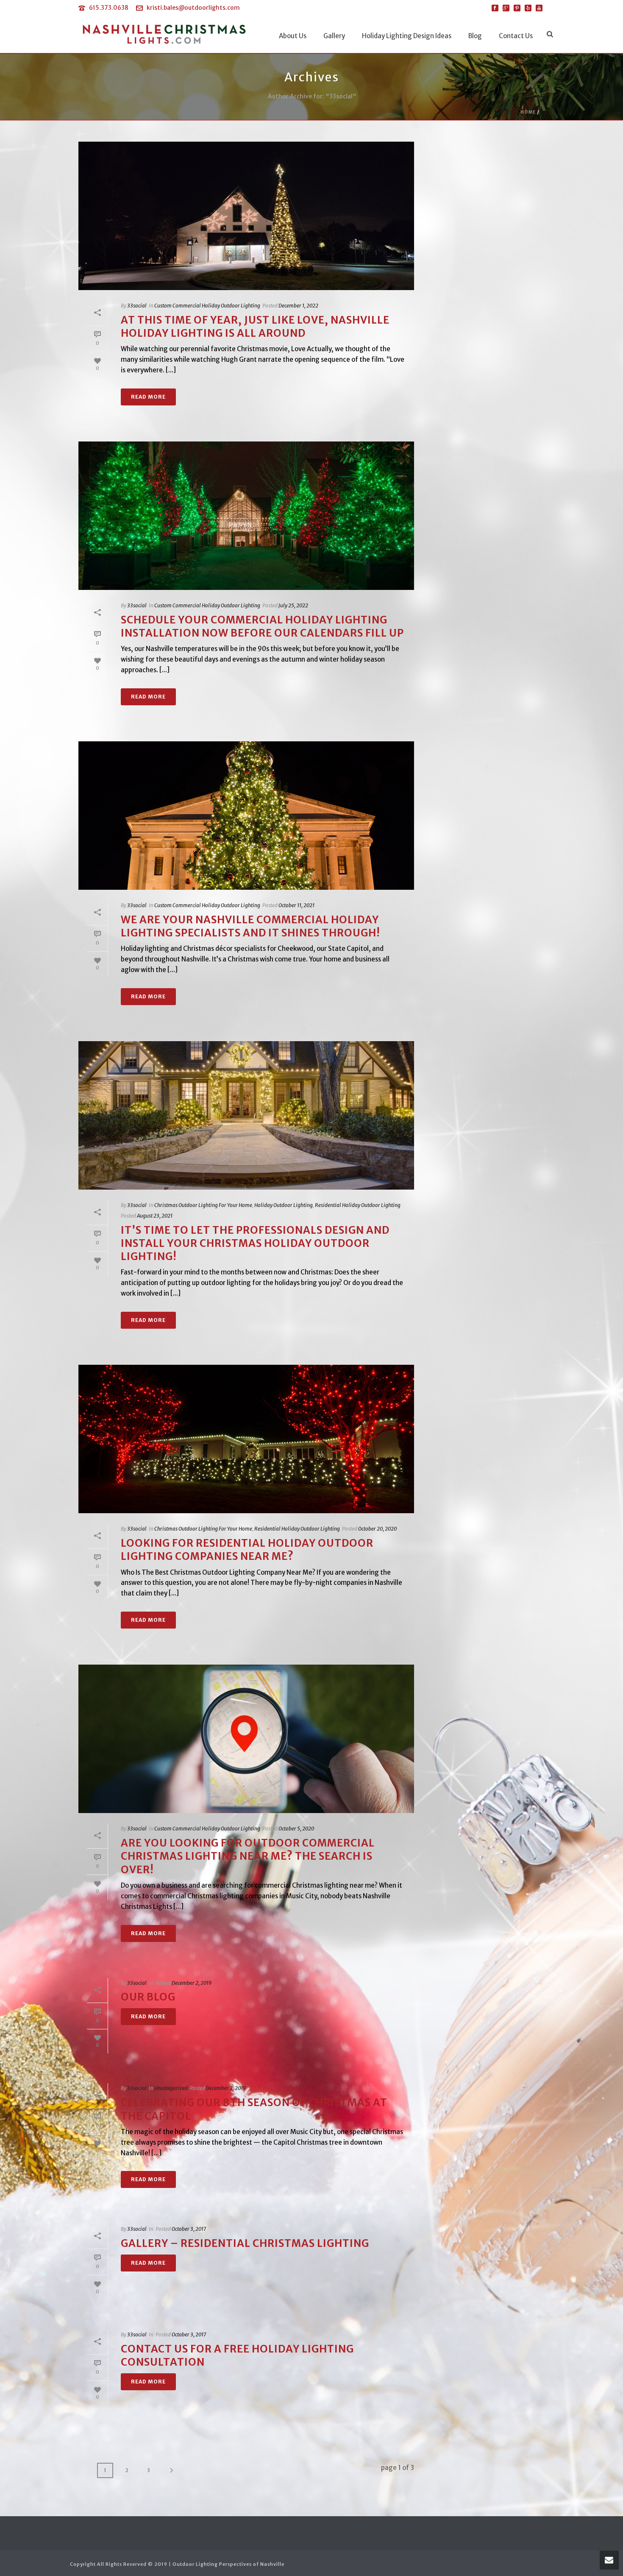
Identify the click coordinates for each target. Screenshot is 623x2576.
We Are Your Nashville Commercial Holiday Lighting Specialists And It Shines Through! (250, 926)
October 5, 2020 (296, 1829)
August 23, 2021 (155, 1216)
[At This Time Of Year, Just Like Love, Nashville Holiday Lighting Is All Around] (246, 216)
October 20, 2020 (377, 1529)
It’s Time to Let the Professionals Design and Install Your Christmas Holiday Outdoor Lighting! (255, 1243)
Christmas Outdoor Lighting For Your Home (203, 1205)
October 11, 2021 (296, 905)
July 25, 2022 (293, 605)
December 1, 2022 (298, 306)
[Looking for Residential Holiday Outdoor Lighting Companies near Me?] (246, 1439)
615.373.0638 (109, 8)
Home (528, 112)
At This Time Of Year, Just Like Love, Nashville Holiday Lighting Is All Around (255, 327)
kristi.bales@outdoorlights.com (193, 8)
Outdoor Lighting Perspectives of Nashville (228, 2564)
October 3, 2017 (189, 2229)
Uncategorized (171, 2088)
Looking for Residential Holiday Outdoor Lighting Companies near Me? (247, 1550)
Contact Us (516, 36)
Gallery (334, 36)
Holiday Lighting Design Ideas (407, 36)
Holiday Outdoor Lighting (284, 1205)
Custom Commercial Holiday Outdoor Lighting (207, 306)
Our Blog (148, 1997)
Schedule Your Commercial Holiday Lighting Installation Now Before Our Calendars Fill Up (262, 626)
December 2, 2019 (192, 1983)
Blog (475, 36)
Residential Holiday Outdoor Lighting (358, 1205)
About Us (293, 36)
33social (137, 306)
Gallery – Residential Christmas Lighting (245, 2243)
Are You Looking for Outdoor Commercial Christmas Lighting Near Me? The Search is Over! (248, 1856)
